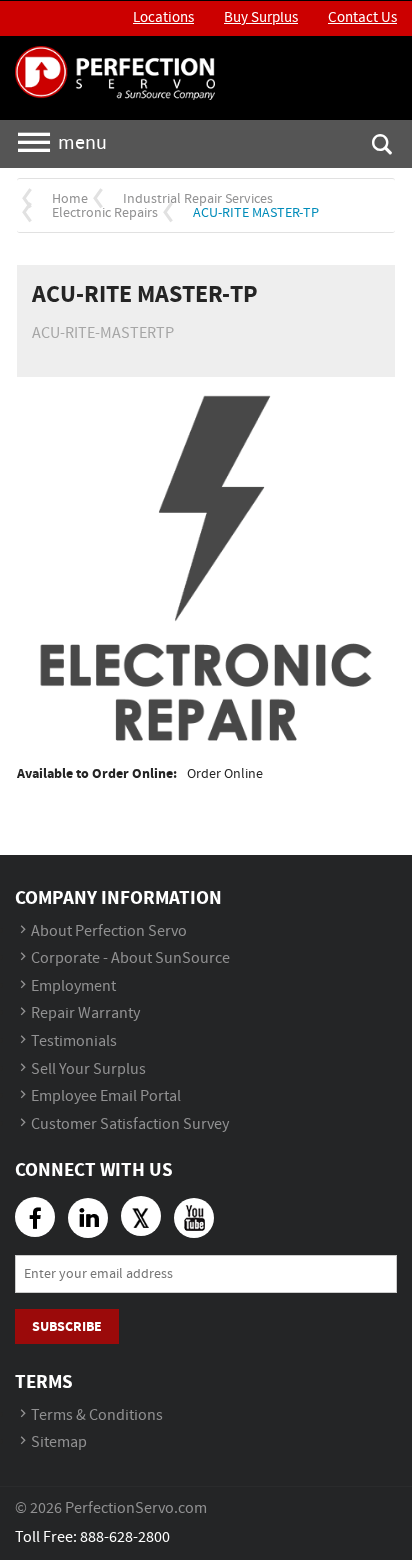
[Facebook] (35, 1217)
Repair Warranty (85, 1013)
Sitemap (59, 1442)
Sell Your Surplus (88, 1069)
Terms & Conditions (97, 1415)
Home (70, 199)
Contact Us (362, 18)
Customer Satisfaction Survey (130, 1124)
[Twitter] (141, 1216)
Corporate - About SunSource (130, 958)
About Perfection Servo (109, 931)
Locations (163, 18)
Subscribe (67, 1326)
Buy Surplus (261, 18)
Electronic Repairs (105, 213)
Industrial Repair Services (198, 199)
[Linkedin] (88, 1218)
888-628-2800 (125, 1537)
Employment (73, 986)
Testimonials (74, 1041)
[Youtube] (194, 1218)
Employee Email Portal (106, 1096)
